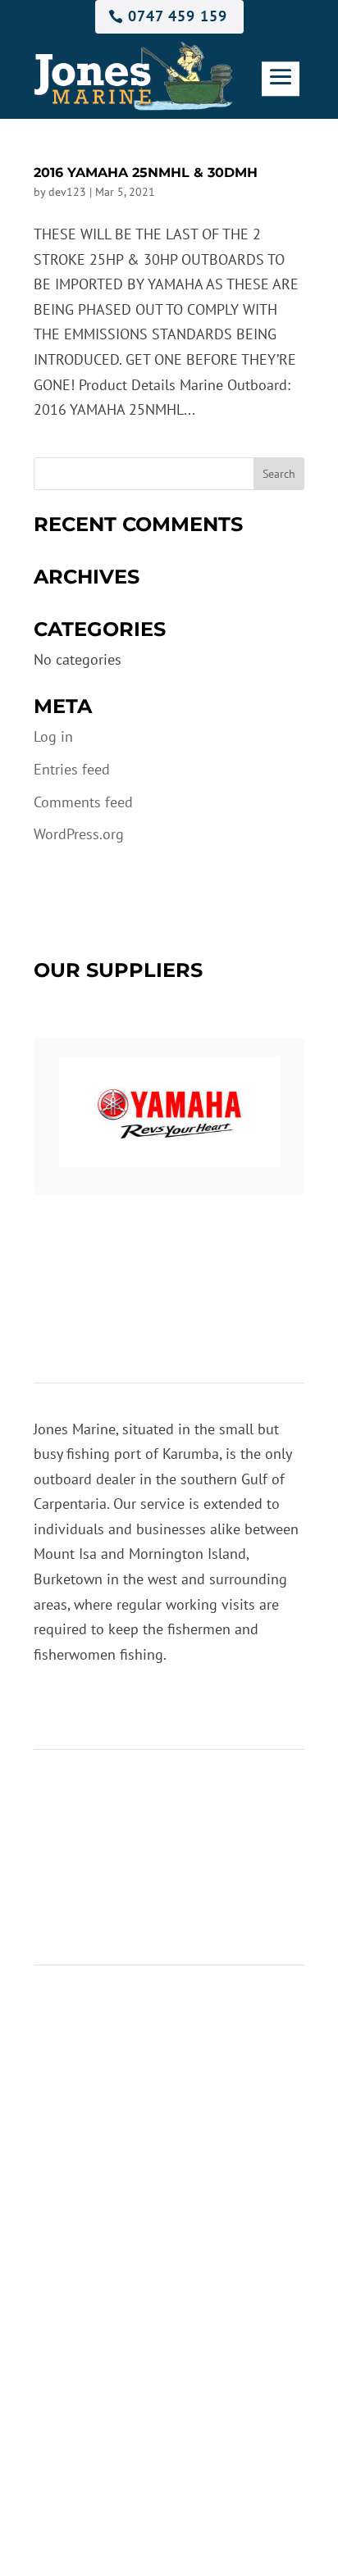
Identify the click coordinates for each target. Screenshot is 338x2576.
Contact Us (68, 1870)
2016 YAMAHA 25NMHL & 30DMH (146, 173)
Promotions (70, 1845)
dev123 (67, 192)
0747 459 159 (178, 16)
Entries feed (72, 769)
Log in (53, 736)
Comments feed (83, 802)
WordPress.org (79, 834)
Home (53, 1795)
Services (60, 1820)
